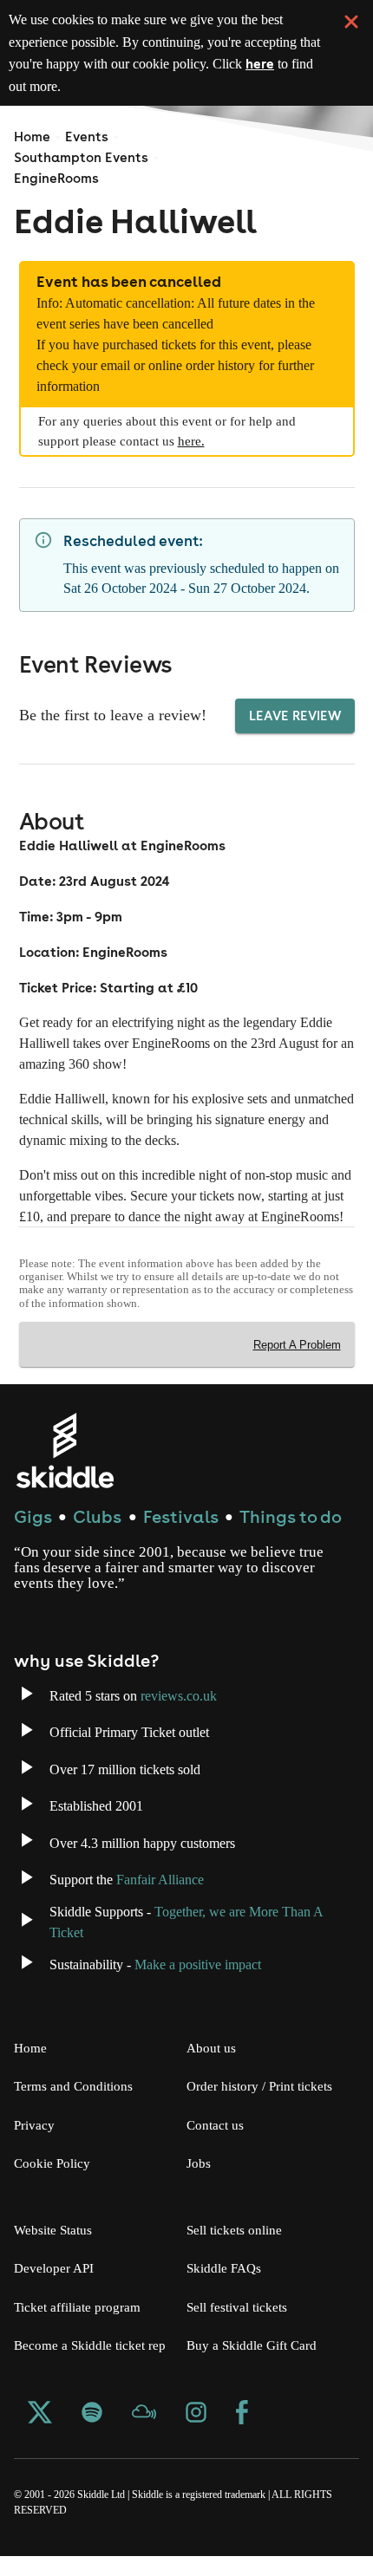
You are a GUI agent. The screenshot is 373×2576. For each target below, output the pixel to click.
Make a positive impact (222, 1984)
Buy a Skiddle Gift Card (255, 2365)
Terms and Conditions (78, 2106)
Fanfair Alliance (179, 1899)
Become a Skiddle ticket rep (95, 2365)
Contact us (219, 2145)
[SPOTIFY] (92, 2435)
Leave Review (295, 735)
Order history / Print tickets (265, 2106)
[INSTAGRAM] (196, 2435)
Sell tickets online (238, 2250)
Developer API (55, 2288)
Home (32, 137)
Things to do (291, 1536)
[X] (40, 2435)
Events (87, 137)
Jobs (200, 2183)
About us (213, 2068)
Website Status (59, 2250)
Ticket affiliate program (85, 2327)
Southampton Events (81, 157)
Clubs (97, 1536)
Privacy (36, 2145)
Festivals (181, 1536)
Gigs (33, 1536)
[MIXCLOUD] (144, 2435)
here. (209, 441)
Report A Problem (295, 1365)
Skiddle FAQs (225, 2288)
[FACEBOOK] (242, 2435)
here (102, 86)
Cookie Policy (54, 2183)
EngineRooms (56, 178)
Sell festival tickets (242, 2327)
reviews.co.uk (198, 1716)
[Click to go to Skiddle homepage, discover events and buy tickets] (65, 1470)
